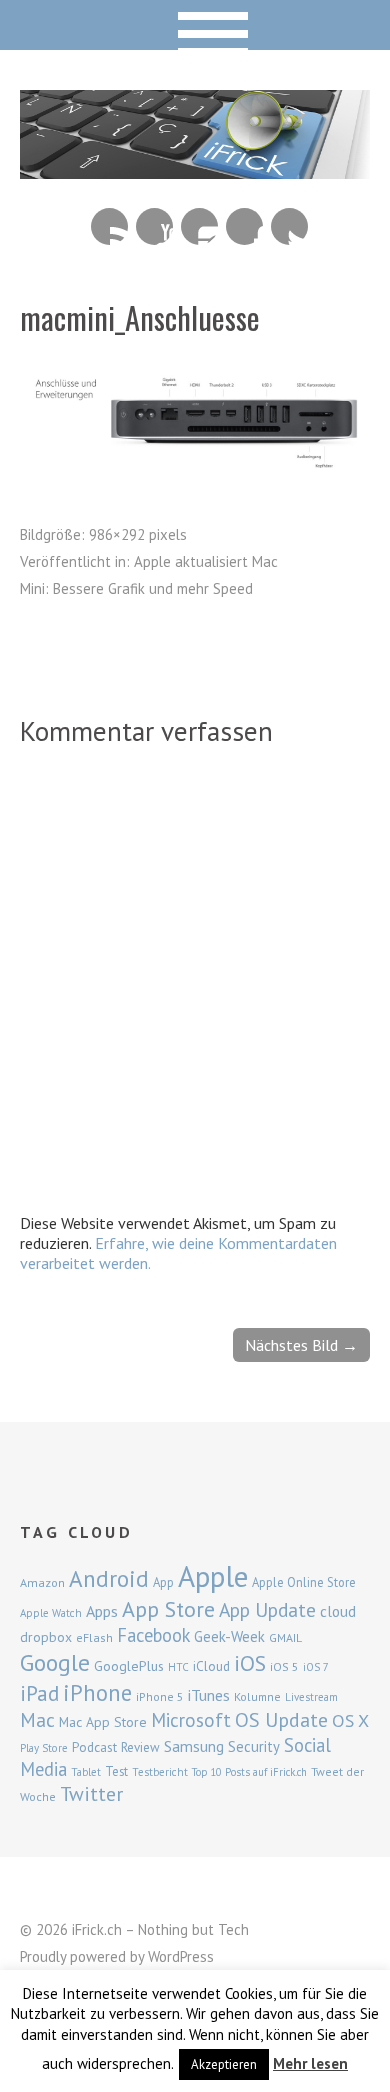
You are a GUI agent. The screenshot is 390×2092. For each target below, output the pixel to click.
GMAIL (285, 1637)
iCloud (211, 1666)
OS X (350, 1720)
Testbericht (160, 1772)
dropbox (46, 1637)
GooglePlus (129, 1666)
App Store (168, 1609)
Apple (213, 1576)
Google (55, 1662)
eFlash (94, 1637)
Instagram (199, 226)
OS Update (281, 1720)
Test (116, 1771)
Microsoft (191, 1720)
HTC (178, 1667)
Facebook (244, 226)
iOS (250, 1663)
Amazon (42, 1582)
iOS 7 (316, 1667)
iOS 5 (284, 1666)
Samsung (194, 1746)
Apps (102, 1611)
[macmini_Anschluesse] (195, 462)
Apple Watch (51, 1613)
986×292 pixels (138, 534)
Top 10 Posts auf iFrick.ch (249, 1772)
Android (109, 1578)
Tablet (86, 1772)
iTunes (209, 1695)
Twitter (289, 226)
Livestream (311, 1697)
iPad (39, 1693)
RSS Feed (109, 226)
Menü (195, 25)
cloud (338, 1611)
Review (140, 1747)
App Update (267, 1609)
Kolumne (257, 1696)
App (163, 1582)
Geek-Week (229, 1636)
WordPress (181, 1956)
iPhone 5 (160, 1696)
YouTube (154, 226)
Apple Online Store (304, 1582)
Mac (37, 1719)
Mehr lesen (310, 2063)
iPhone (97, 1692)
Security (254, 1746)
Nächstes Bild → (301, 1345)
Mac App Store (103, 1722)
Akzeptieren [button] (224, 2064)
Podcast (94, 1747)
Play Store (44, 1748)
